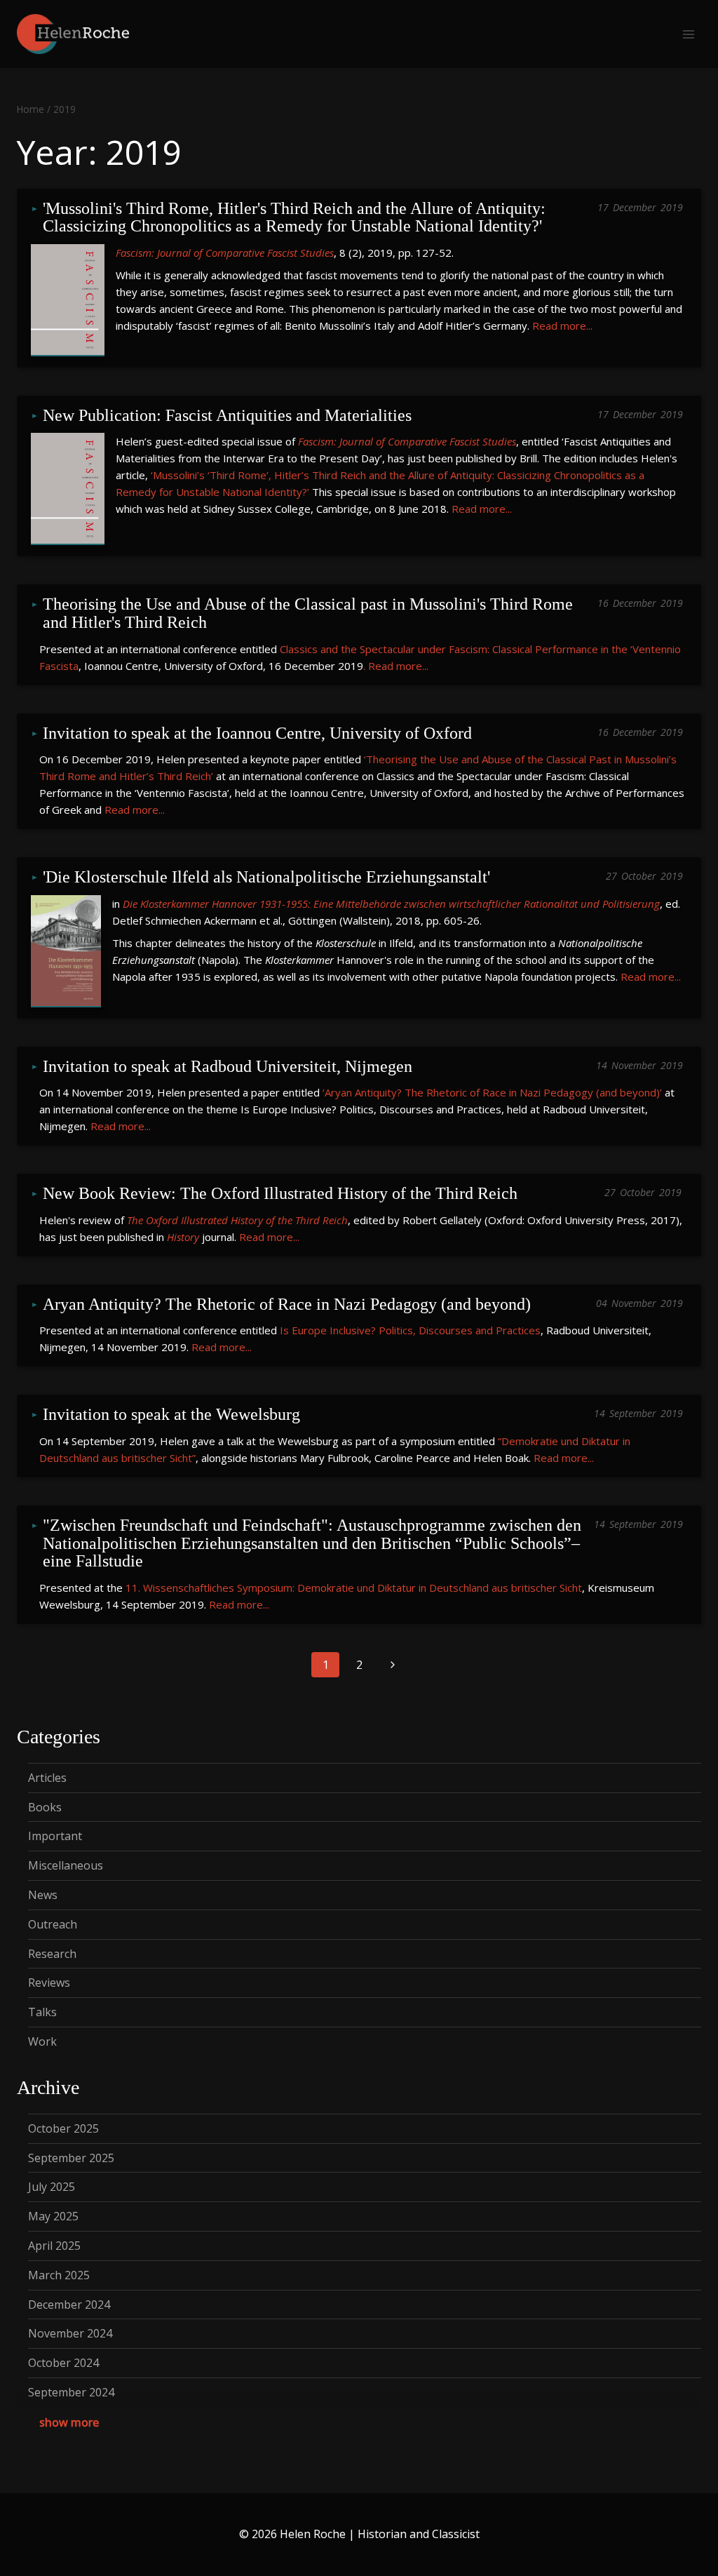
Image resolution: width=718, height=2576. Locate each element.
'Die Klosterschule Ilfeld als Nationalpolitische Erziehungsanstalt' (266, 877)
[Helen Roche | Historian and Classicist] (73, 34)
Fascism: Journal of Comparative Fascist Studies (225, 253)
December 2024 (69, 2305)
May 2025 (53, 2216)
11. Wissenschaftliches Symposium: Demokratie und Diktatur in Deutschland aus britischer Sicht (354, 1588)
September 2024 (71, 2392)
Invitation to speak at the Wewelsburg (171, 1415)
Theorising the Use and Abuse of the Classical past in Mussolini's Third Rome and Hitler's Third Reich (310, 613)
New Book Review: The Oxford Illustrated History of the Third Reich (280, 1194)
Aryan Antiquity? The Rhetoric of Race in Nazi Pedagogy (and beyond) (287, 1304)
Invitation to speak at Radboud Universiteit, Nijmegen (228, 1067)
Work (42, 2041)
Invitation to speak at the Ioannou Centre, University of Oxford (257, 733)
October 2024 (63, 2363)
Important (55, 1836)
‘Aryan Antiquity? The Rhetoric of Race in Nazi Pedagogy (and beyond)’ (492, 1092)
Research (52, 1954)
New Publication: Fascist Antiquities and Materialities (227, 416)
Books (45, 1807)
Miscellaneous (66, 1865)
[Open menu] (688, 34)
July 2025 (52, 2187)
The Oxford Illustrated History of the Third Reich (237, 1220)
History (183, 1237)
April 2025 (54, 2246)
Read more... (562, 326)
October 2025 (63, 2128)
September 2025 (71, 2158)
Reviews (49, 1983)
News (43, 1895)
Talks (42, 2012)
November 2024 (70, 2333)
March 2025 (59, 2275)
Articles (47, 1778)
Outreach (53, 1924)
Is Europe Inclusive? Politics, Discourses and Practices (410, 1330)
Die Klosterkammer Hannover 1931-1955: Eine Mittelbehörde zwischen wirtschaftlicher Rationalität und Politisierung (391, 904)
